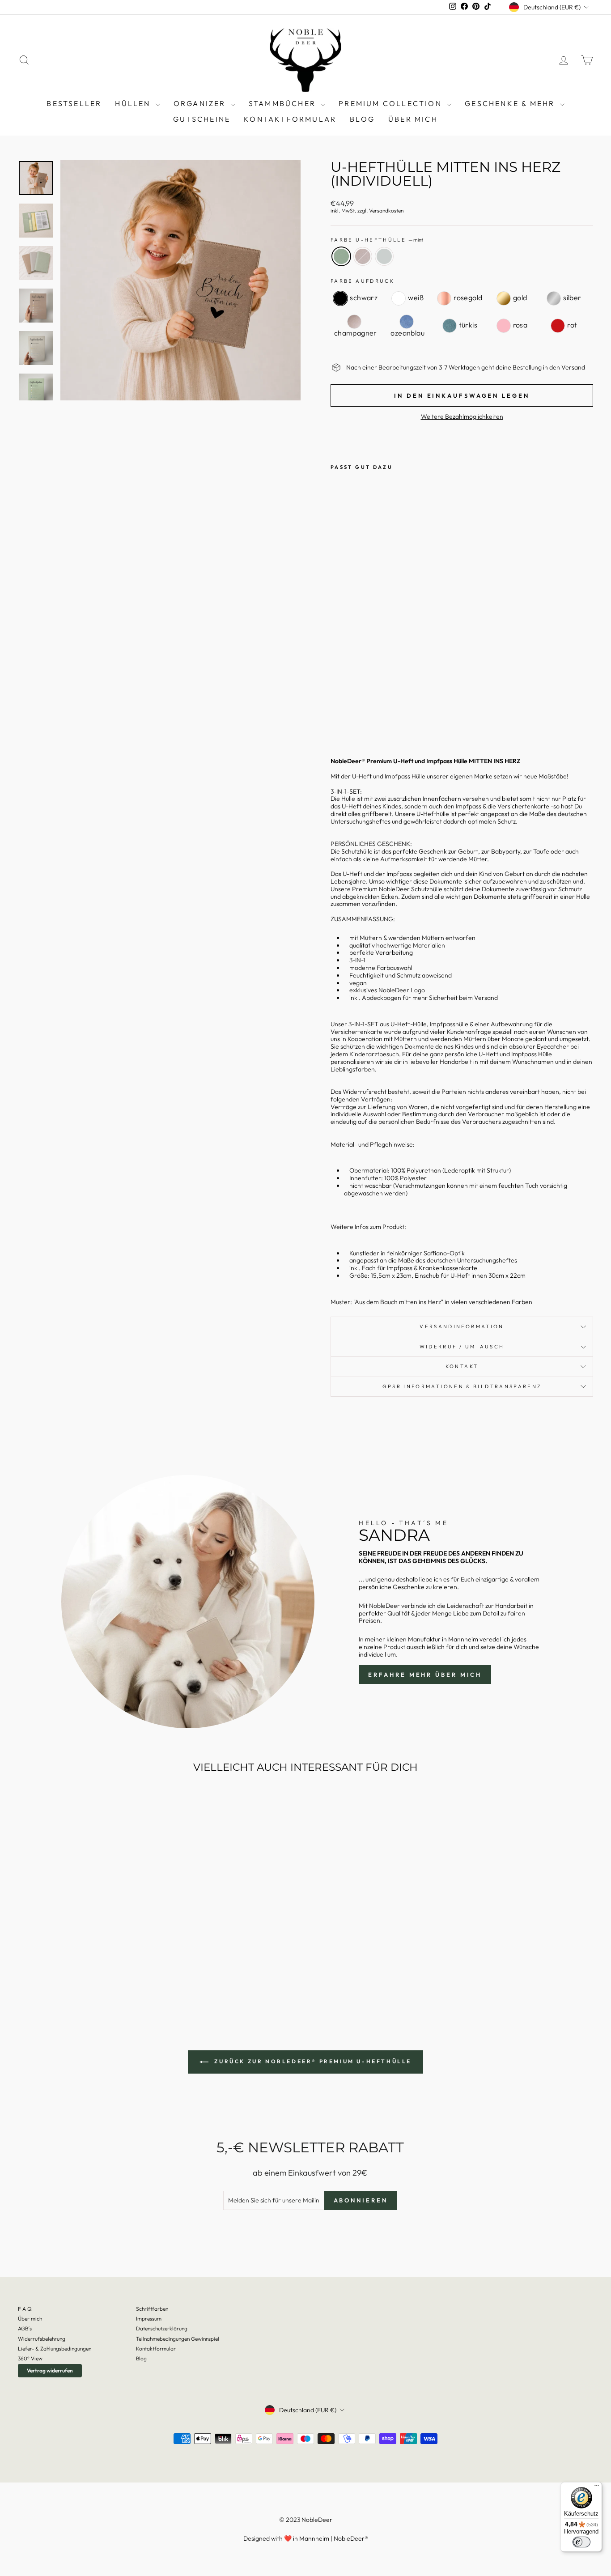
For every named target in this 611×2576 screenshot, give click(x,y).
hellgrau (384, 256)
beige (363, 256)
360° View (30, 2358)
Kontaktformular (290, 119)
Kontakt (462, 1366)
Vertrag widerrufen (50, 2370)
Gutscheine (202, 119)
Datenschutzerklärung (162, 2328)
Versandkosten (386, 211)
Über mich (413, 119)
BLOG (362, 119)
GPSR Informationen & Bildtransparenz (462, 1386)
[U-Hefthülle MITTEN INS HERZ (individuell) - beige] (349, 718)
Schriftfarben (152, 2309)
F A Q (25, 2309)
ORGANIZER (201, 103)
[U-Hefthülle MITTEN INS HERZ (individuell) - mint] (337, 718)
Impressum (149, 2319)
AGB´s (25, 2328)
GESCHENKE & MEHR (511, 103)
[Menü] (597, 2487)
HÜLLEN (134, 103)
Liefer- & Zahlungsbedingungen (55, 2349)
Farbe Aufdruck (363, 281)
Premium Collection (392, 103)
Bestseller (74, 103)
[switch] (581, 2542)
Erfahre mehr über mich (425, 1675)
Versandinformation (462, 1326)
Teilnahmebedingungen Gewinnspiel (178, 2339)
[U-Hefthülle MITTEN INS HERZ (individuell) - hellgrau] (361, 718)
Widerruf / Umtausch (462, 1347)
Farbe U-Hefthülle (377, 240)
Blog (141, 2358)
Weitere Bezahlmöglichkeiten (462, 417)
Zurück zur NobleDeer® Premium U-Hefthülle (312, 2061)
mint (341, 256)
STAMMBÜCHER (284, 103)
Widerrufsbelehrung (42, 2339)
